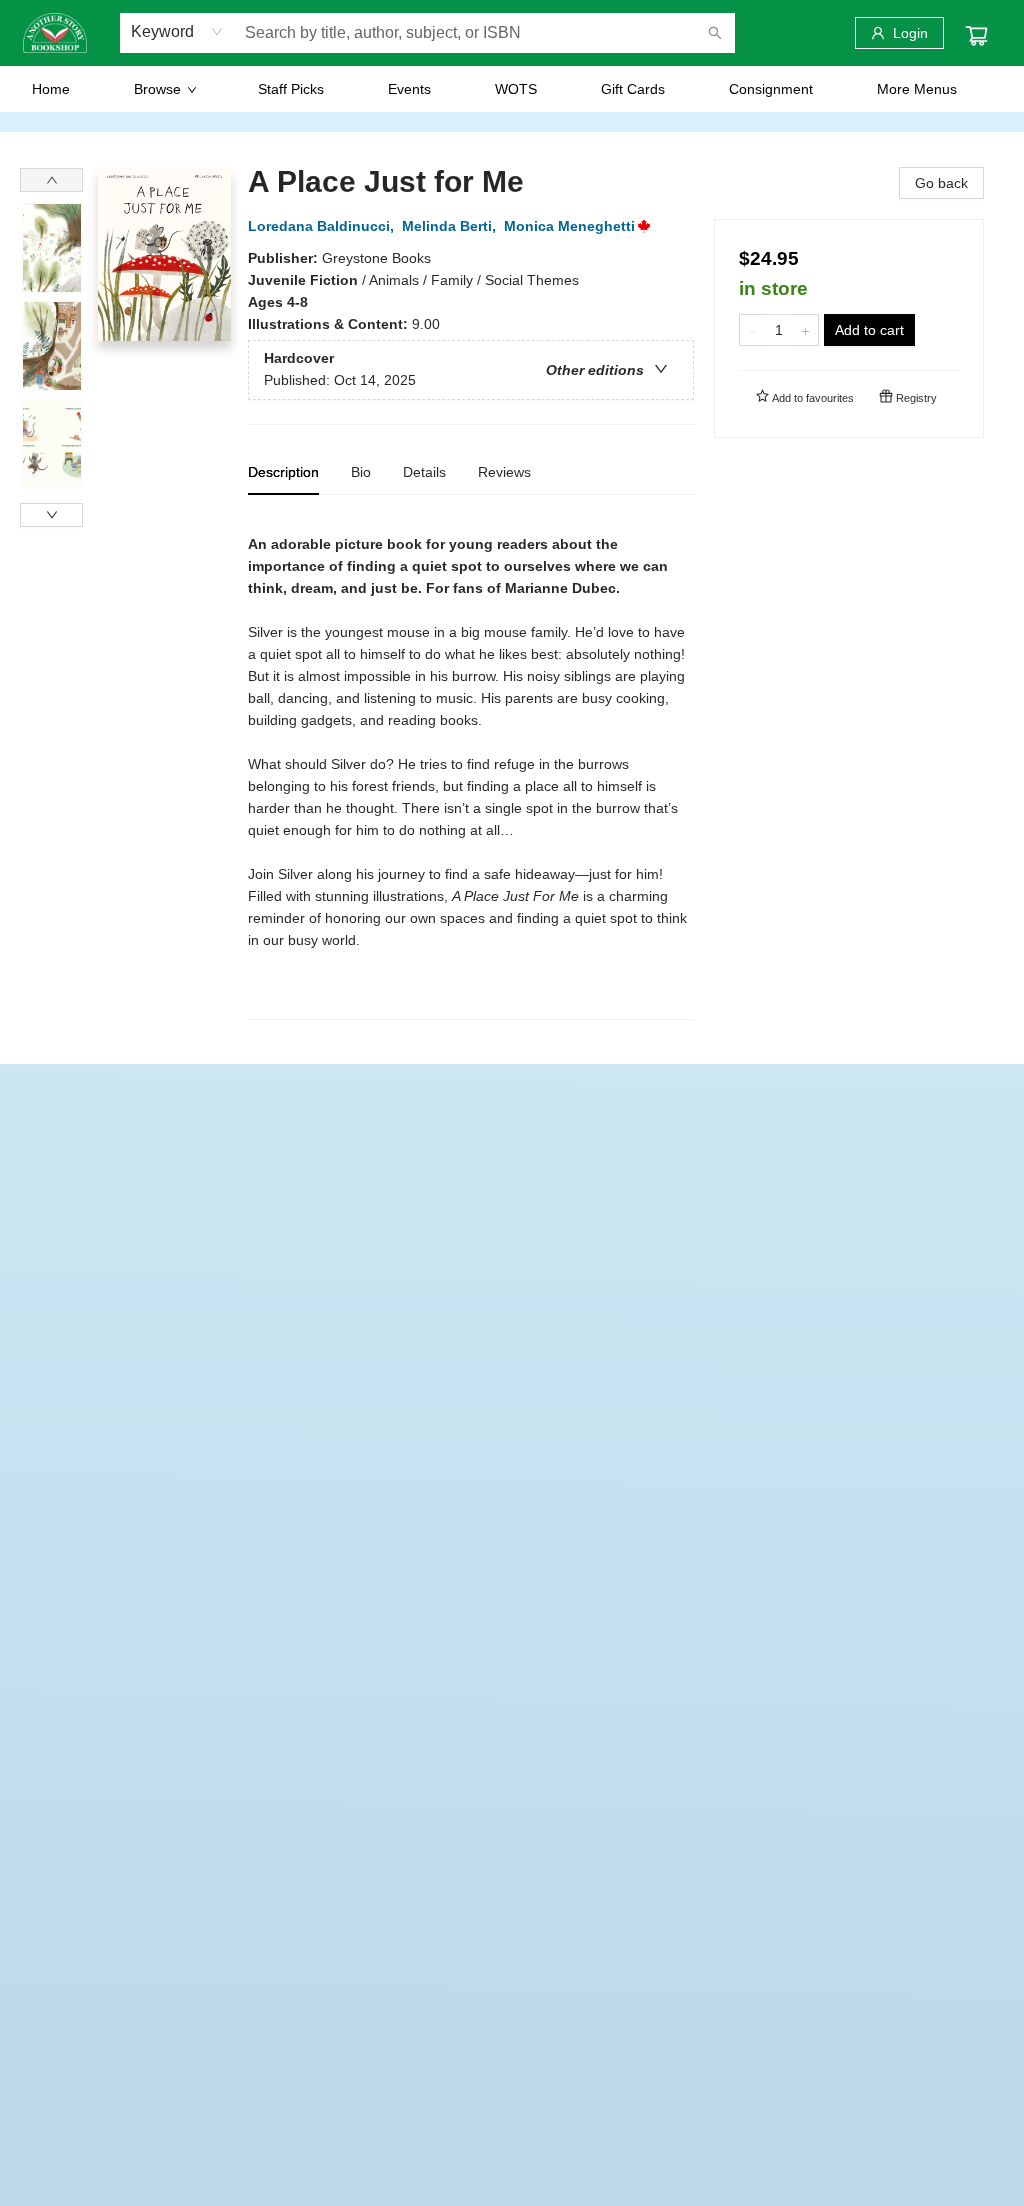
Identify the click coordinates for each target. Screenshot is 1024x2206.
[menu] (512, 89)
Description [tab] (283, 472)
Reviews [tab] (504, 472)
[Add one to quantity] (805, 330)
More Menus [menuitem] (917, 89)
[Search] (715, 33)
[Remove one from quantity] (752, 330)
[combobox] (177, 32)
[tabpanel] (471, 765)
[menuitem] (51, 89)
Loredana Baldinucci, (323, 226)
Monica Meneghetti (569, 226)
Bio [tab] (361, 472)
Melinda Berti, (451, 226)
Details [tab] (424, 472)
